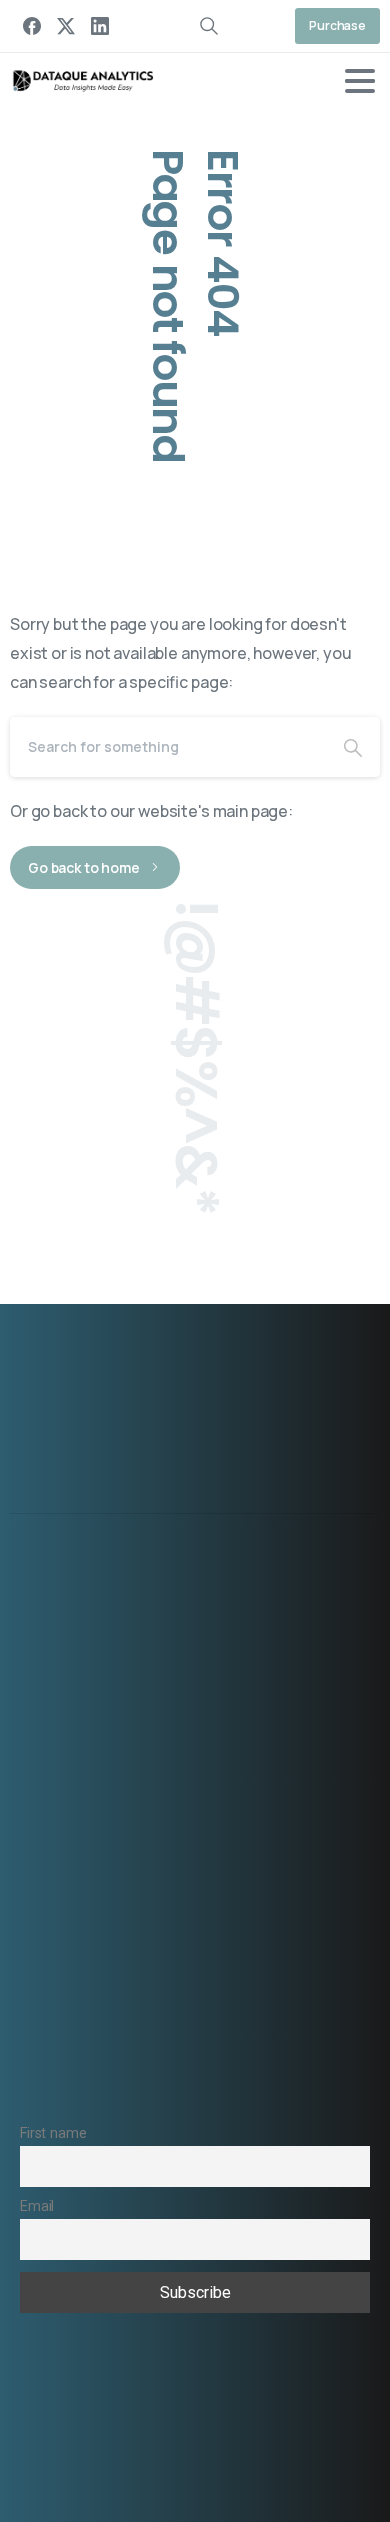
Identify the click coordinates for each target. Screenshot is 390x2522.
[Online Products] (208, 1364)
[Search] (353, 747)
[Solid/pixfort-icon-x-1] (255, 1494)
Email (37, 2206)
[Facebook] (32, 26)
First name (53, 2133)
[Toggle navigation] (360, 81)
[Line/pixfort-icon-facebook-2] (347, 1494)
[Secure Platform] (138, 1364)
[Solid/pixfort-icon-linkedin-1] (301, 1494)
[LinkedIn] (100, 26)
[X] (66, 26)
